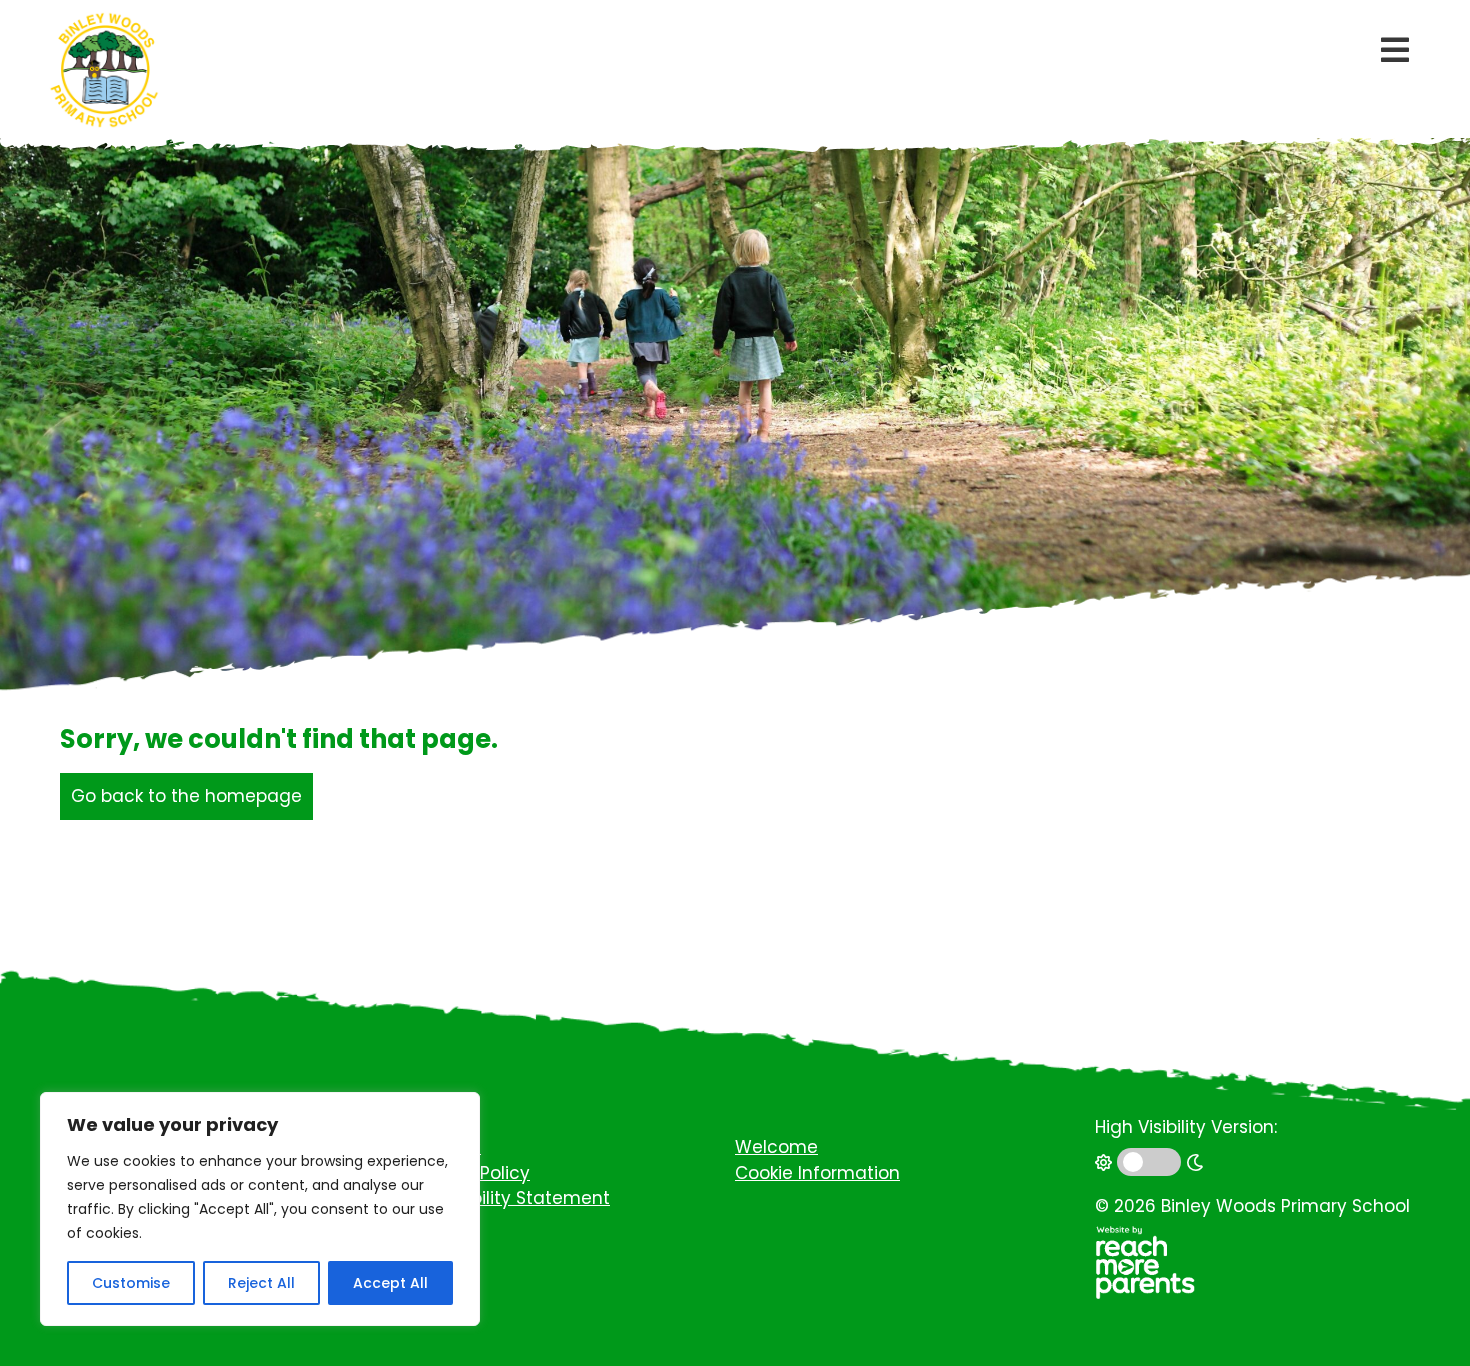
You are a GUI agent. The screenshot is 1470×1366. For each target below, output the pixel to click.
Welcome (776, 1147)
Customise (131, 1283)
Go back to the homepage (186, 796)
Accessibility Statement (507, 1198)
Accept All (390, 1283)
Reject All (261, 1283)
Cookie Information (817, 1173)
